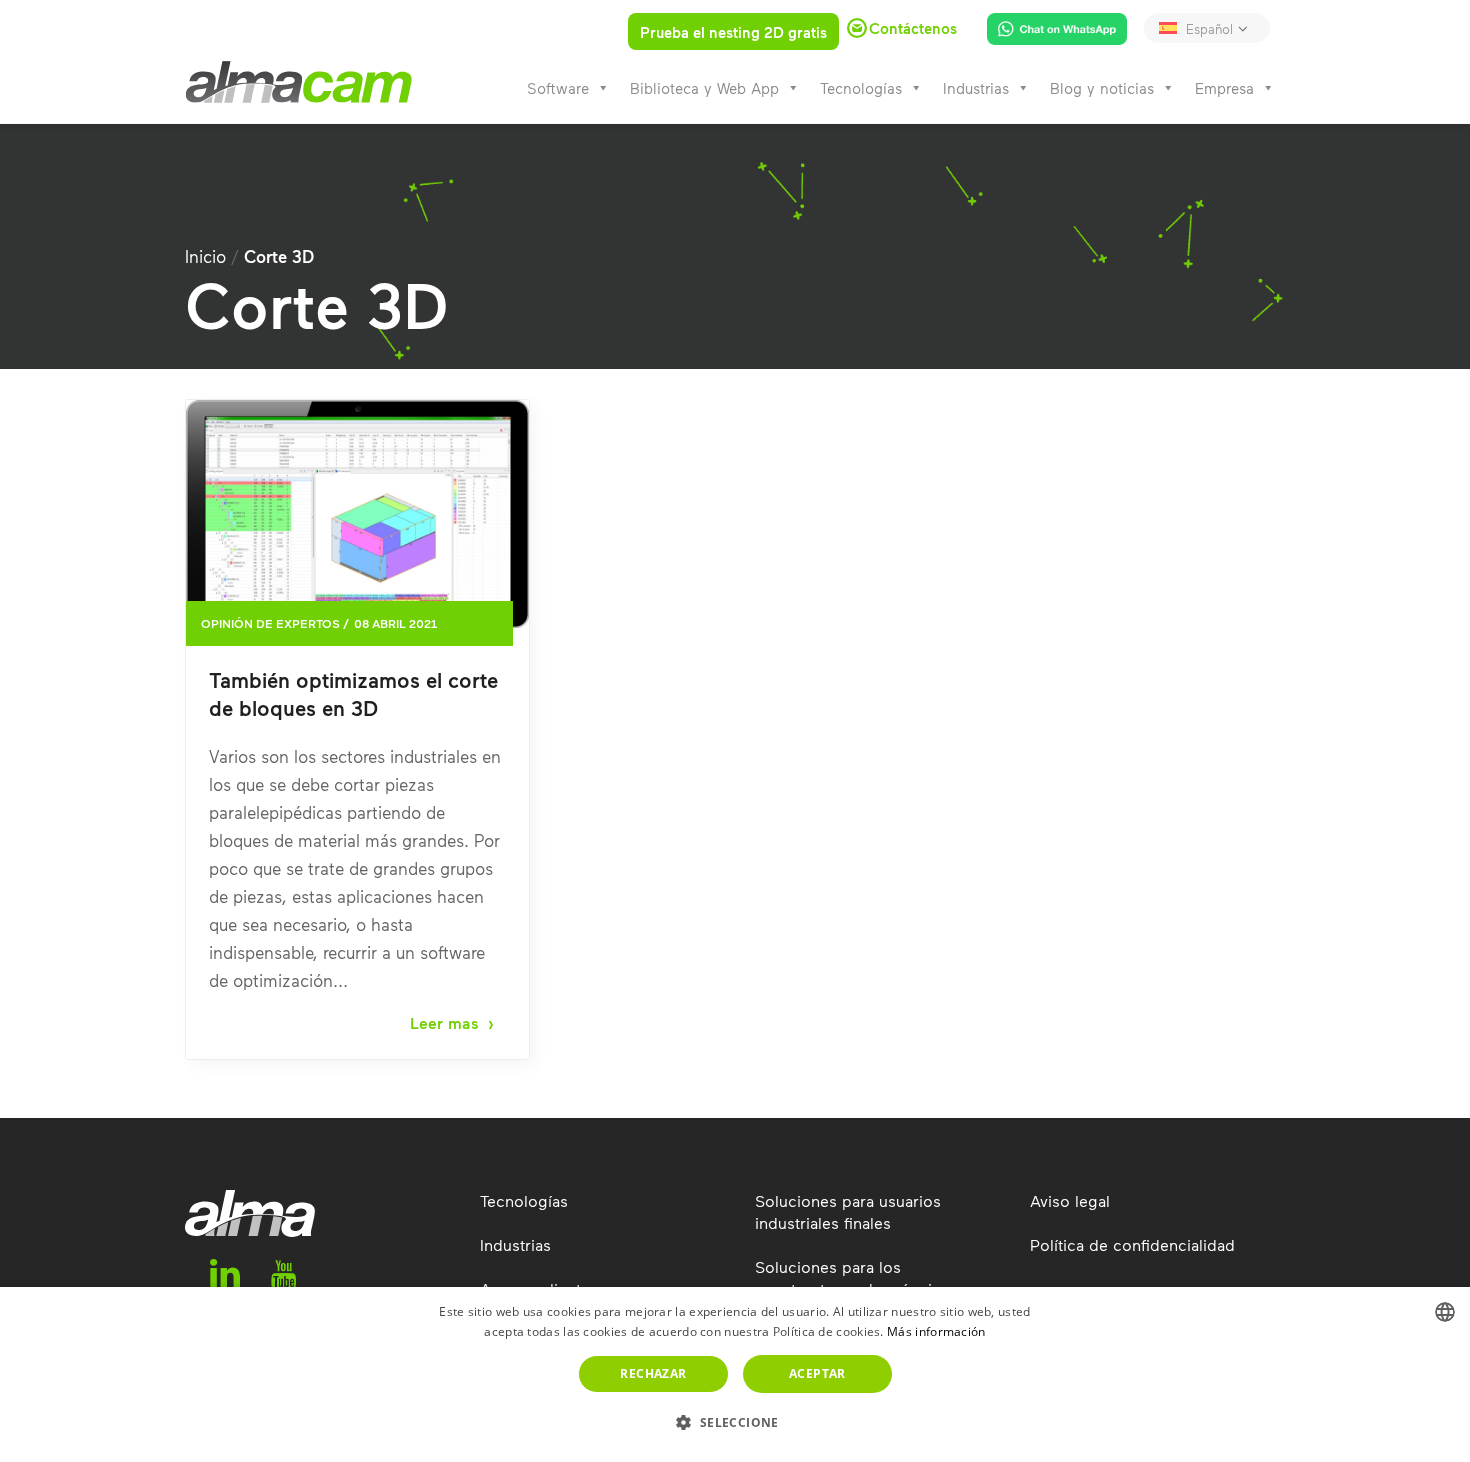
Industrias (976, 88)
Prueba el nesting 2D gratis (733, 32)
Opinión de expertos (270, 623)
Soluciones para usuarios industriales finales (848, 1211)
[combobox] (1445, 1312)
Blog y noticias (1102, 88)
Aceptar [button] (817, 1373)
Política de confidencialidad (1132, 1244)
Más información (936, 1331)
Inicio (205, 256)
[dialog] (735, 1374)
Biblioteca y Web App (704, 88)
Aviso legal (1070, 1200)
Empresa (1224, 88)
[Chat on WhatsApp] (1049, 33)
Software (558, 88)
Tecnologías (861, 88)
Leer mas (444, 1023)
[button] (734, 1423)
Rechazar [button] (653, 1373)
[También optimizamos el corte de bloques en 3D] (357, 514)
